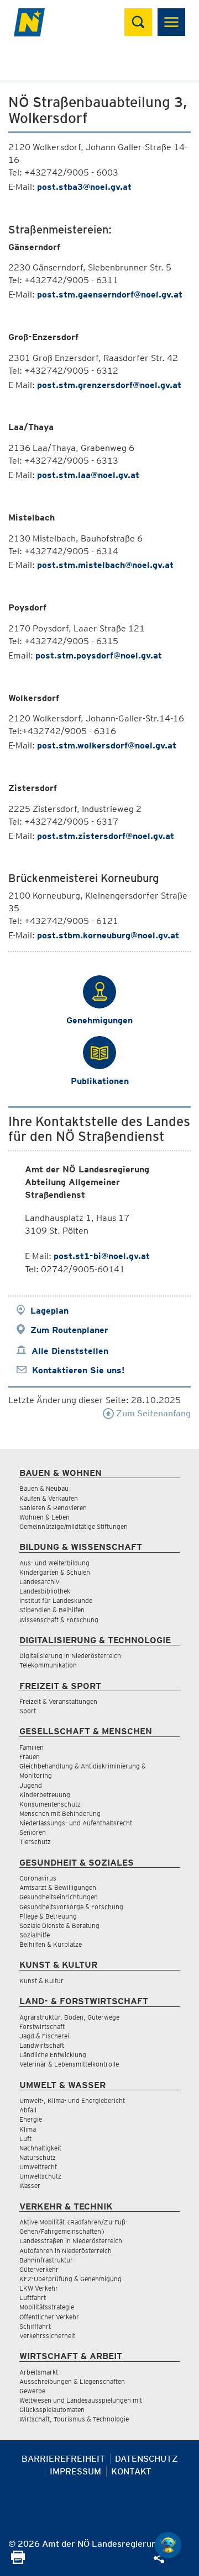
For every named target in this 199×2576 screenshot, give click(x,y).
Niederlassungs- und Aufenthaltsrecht (76, 1823)
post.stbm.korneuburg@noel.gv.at (108, 935)
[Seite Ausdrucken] (18, 2561)
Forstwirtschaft (42, 2027)
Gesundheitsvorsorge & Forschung (71, 1907)
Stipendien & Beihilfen (52, 1610)
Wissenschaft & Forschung (59, 1620)
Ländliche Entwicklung (53, 2055)
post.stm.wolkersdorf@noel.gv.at (107, 745)
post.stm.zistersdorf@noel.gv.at (106, 836)
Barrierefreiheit (63, 2459)
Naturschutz (38, 2157)
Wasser (30, 2185)
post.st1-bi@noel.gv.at (102, 1256)
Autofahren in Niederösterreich (66, 2251)
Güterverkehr (39, 2269)
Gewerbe (32, 2391)
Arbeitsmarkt (39, 2372)
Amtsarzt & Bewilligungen (58, 1887)
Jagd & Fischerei (44, 2036)
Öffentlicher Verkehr (49, 2317)
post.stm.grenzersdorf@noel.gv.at (109, 385)
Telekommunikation (48, 1665)
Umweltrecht (38, 2167)
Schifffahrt (35, 2326)
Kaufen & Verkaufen (49, 1498)
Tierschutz (35, 1842)
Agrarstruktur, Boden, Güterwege (69, 2017)
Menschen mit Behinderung (60, 1813)
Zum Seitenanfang (152, 1413)
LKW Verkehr (39, 2288)
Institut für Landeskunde (56, 1600)
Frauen (30, 1757)
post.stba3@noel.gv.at (84, 187)
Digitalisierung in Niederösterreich (70, 1656)
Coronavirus (38, 1878)
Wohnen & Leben (44, 1517)
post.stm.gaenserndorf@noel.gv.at (110, 294)
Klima (28, 2129)
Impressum (75, 2471)
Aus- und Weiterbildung (54, 1563)
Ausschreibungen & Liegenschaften (72, 2381)
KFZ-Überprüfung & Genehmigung (70, 2279)
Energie (31, 2119)
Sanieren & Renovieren (53, 1508)
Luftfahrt (33, 2298)
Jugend (31, 1785)
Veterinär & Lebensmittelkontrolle (69, 2064)
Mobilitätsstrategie (47, 2307)
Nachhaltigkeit (40, 2148)
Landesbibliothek (45, 1591)
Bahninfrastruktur (46, 2260)
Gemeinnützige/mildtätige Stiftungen (74, 1526)
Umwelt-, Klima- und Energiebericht (72, 2100)
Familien (32, 1747)
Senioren (33, 1832)
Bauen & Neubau (44, 1488)
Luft (25, 2139)
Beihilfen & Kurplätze (51, 1944)
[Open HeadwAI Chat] (168, 2545)
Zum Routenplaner (69, 1330)
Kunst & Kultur (41, 1981)
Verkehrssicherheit (47, 2336)
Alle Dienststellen (70, 1351)
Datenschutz (146, 2459)
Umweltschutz (40, 2176)
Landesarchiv (39, 1582)
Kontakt (131, 2471)
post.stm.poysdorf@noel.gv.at (99, 655)
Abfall (28, 2110)
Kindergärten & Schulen (55, 1572)
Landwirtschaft (42, 2045)
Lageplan (49, 1311)
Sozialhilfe (35, 1935)
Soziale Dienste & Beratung (59, 1926)
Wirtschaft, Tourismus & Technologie (74, 2419)
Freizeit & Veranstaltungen (58, 1701)
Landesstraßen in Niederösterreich (71, 2241)
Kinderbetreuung (45, 1795)
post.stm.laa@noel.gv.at (88, 475)
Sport (28, 1711)
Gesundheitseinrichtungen (59, 1897)
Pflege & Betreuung (48, 1916)
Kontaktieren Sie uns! (78, 1370)
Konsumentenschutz (50, 1804)
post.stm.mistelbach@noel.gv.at (105, 565)
